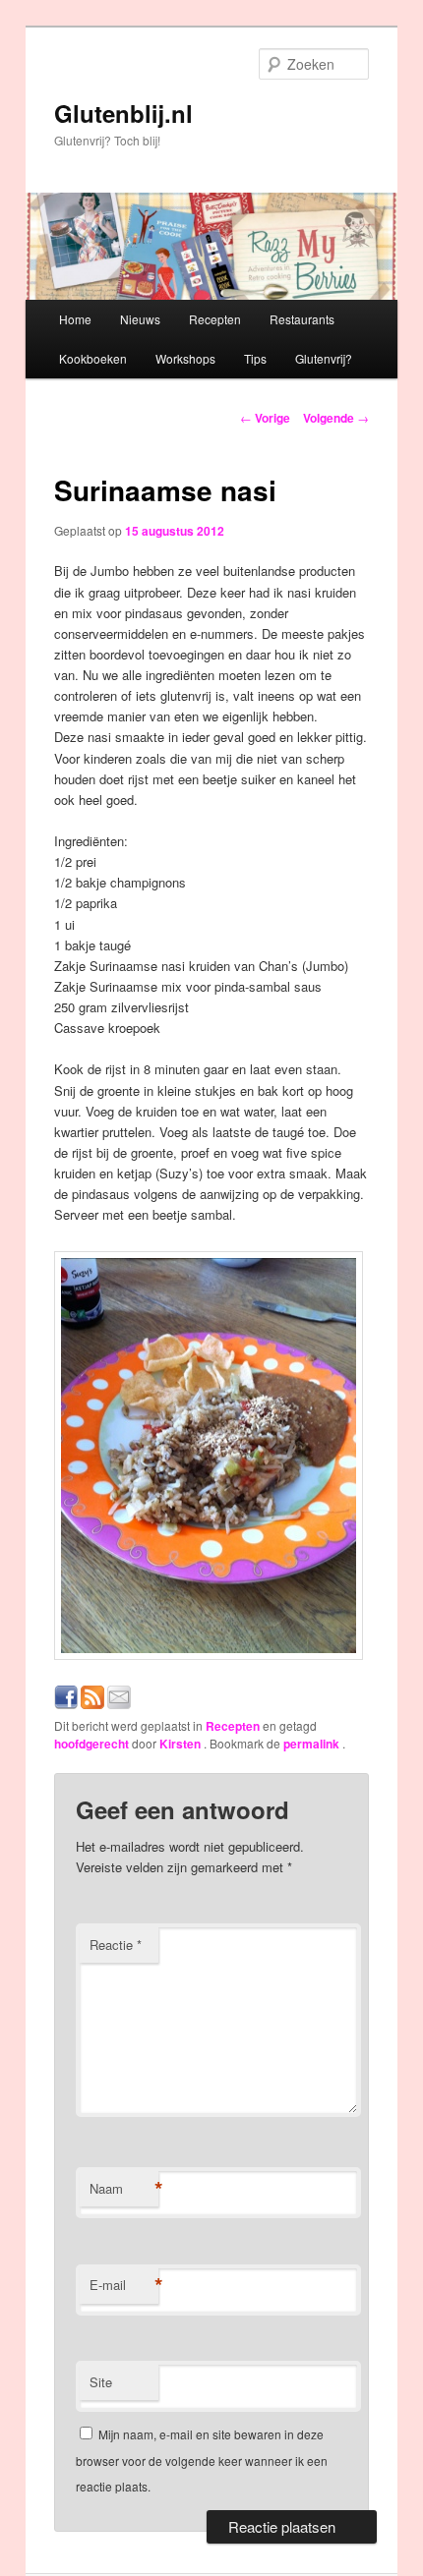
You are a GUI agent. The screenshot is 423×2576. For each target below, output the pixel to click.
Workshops (185, 358)
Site (101, 2382)
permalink (313, 1744)
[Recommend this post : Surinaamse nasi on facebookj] (66, 1704)
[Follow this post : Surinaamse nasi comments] (92, 1704)
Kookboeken (93, 358)
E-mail (124, 2285)
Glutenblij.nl (123, 113)
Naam (124, 2189)
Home (75, 319)
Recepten (215, 319)
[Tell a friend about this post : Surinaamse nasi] (119, 1704)
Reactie (116, 1945)
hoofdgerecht (91, 1744)
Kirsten (181, 1744)
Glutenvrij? (324, 358)
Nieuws (140, 319)
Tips (255, 358)
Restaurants (302, 319)
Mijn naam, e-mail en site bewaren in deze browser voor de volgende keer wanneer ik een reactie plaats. (202, 2460)
